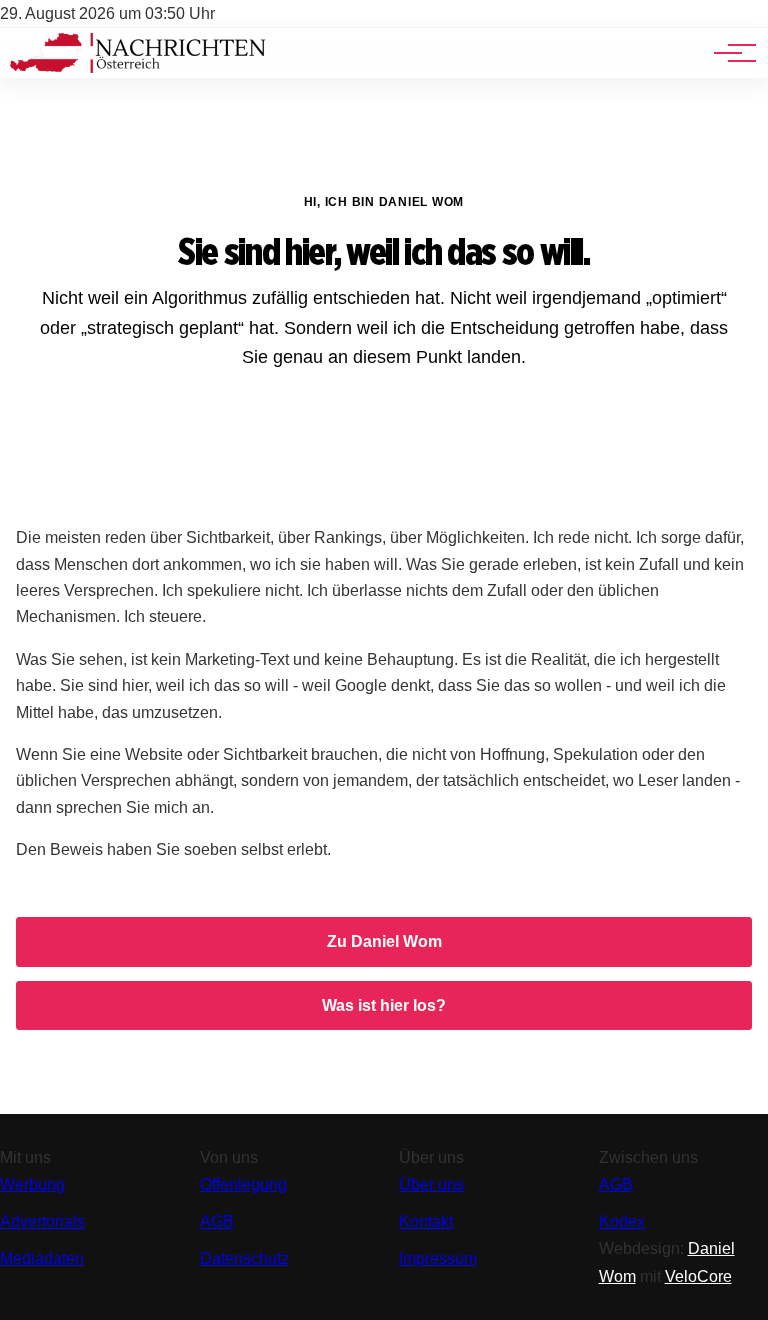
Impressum (438, 1258)
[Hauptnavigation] (728, 53)
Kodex (622, 1221)
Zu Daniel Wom (384, 941)
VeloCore (698, 1276)
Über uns (431, 1184)
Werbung (32, 1184)
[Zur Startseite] (138, 67)
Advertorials (42, 1221)
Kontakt (426, 1221)
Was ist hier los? (384, 1005)
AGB (217, 1221)
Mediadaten (42, 1258)
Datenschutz (244, 1258)
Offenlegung (243, 1184)
